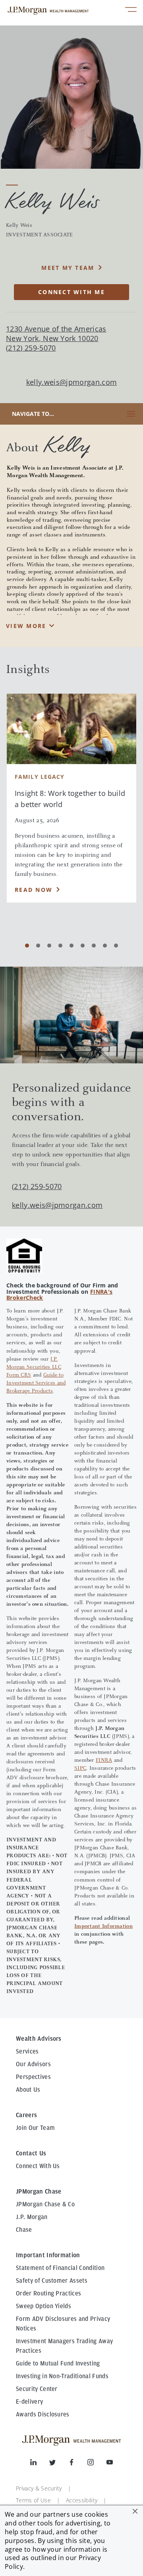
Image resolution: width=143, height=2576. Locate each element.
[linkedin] (40, 2464)
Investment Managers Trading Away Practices (64, 2346)
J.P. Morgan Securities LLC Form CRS (34, 1367)
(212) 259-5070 (37, 1186)
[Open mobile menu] (131, 11)
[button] (135, 2511)
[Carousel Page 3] (49, 946)
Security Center (37, 2389)
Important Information (103, 1927)
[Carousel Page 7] (94, 946)
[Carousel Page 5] (71, 946)
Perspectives (33, 2077)
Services (27, 2051)
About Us (28, 2090)
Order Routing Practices (48, 2293)
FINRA (104, 1761)
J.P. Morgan (32, 2217)
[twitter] (59, 2464)
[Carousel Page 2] (38, 946)
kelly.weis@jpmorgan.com (71, 382)
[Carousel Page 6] (83, 946)
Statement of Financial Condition (60, 2268)
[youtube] (110, 2464)
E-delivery (29, 2402)
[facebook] (78, 2464)
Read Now (34, 890)
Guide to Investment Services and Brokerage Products (36, 1383)
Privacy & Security (39, 2488)
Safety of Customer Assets (52, 2281)
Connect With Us (38, 2166)
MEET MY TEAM (68, 268)
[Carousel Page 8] (105, 946)
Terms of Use (33, 2500)
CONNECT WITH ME (71, 292)
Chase (24, 2230)
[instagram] (97, 2464)
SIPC (80, 1769)
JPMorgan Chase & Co (45, 2204)
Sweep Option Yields (43, 2306)
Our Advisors (33, 2064)
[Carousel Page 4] (60, 946)
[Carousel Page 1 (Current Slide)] (27, 946)
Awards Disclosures (43, 2414)
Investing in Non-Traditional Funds (62, 2376)
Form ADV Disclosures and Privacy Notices (63, 2324)
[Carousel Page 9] (116, 946)
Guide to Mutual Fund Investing (58, 2363)
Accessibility (82, 2500)
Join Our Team (35, 2128)
